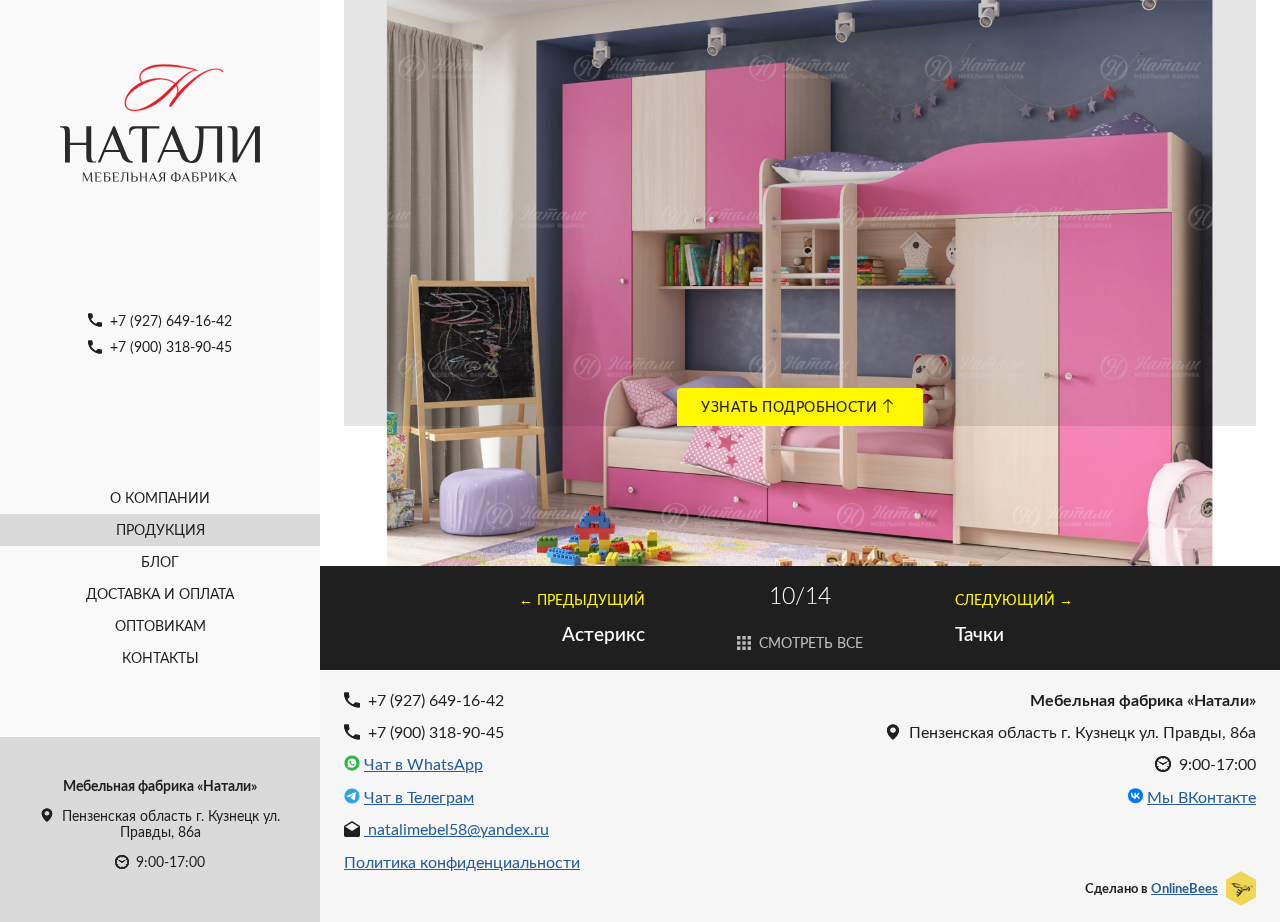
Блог (160, 561)
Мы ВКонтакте (1201, 797)
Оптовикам (160, 625)
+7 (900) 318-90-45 (169, 346)
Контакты (160, 657)
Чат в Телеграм (419, 797)
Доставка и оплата (160, 593)
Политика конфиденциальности (462, 861)
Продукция (160, 529)
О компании (160, 497)
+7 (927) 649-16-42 (169, 320)
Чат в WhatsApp (423, 764)
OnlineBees (1184, 888)
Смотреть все (809, 642)
